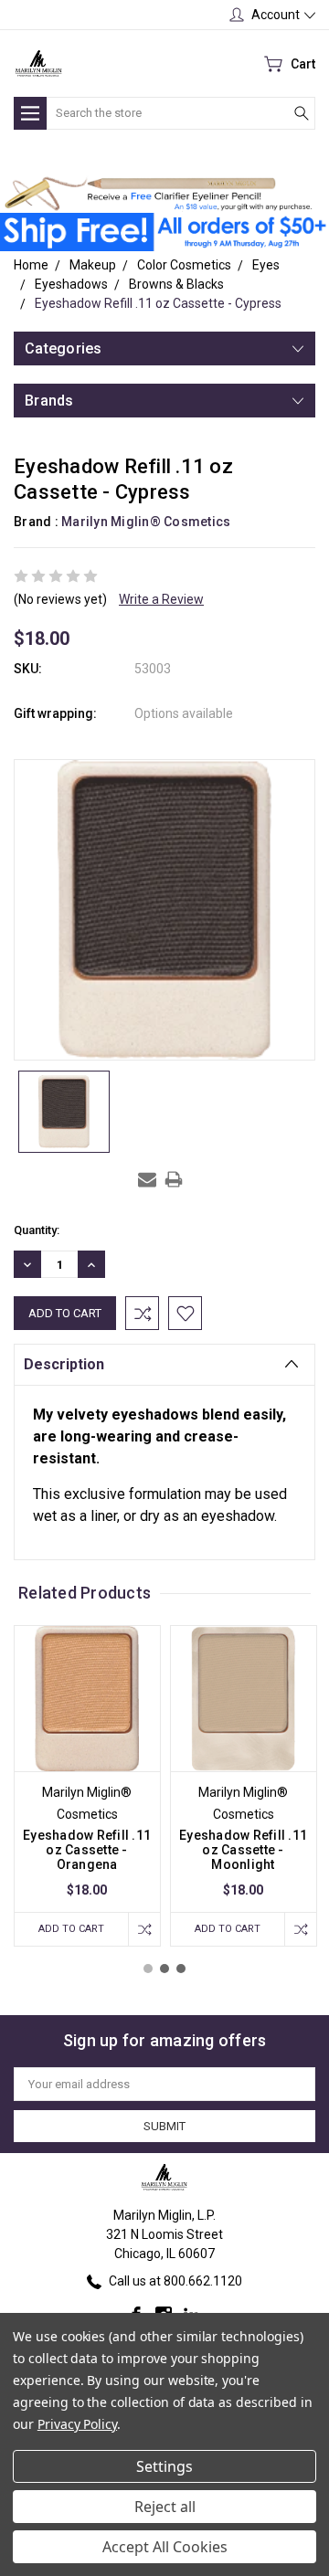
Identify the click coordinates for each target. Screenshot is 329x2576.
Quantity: (37, 1230)
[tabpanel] (87, 1786)
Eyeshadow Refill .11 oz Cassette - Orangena (87, 1850)
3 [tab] (181, 1969)
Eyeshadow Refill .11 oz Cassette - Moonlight (243, 1850)
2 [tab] (164, 1969)
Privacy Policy (77, 2424)
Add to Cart (71, 1929)
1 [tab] (148, 1969)
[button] (158, 194)
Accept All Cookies (165, 2547)
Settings (164, 2466)
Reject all (165, 2507)
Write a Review (161, 599)
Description (64, 1364)
